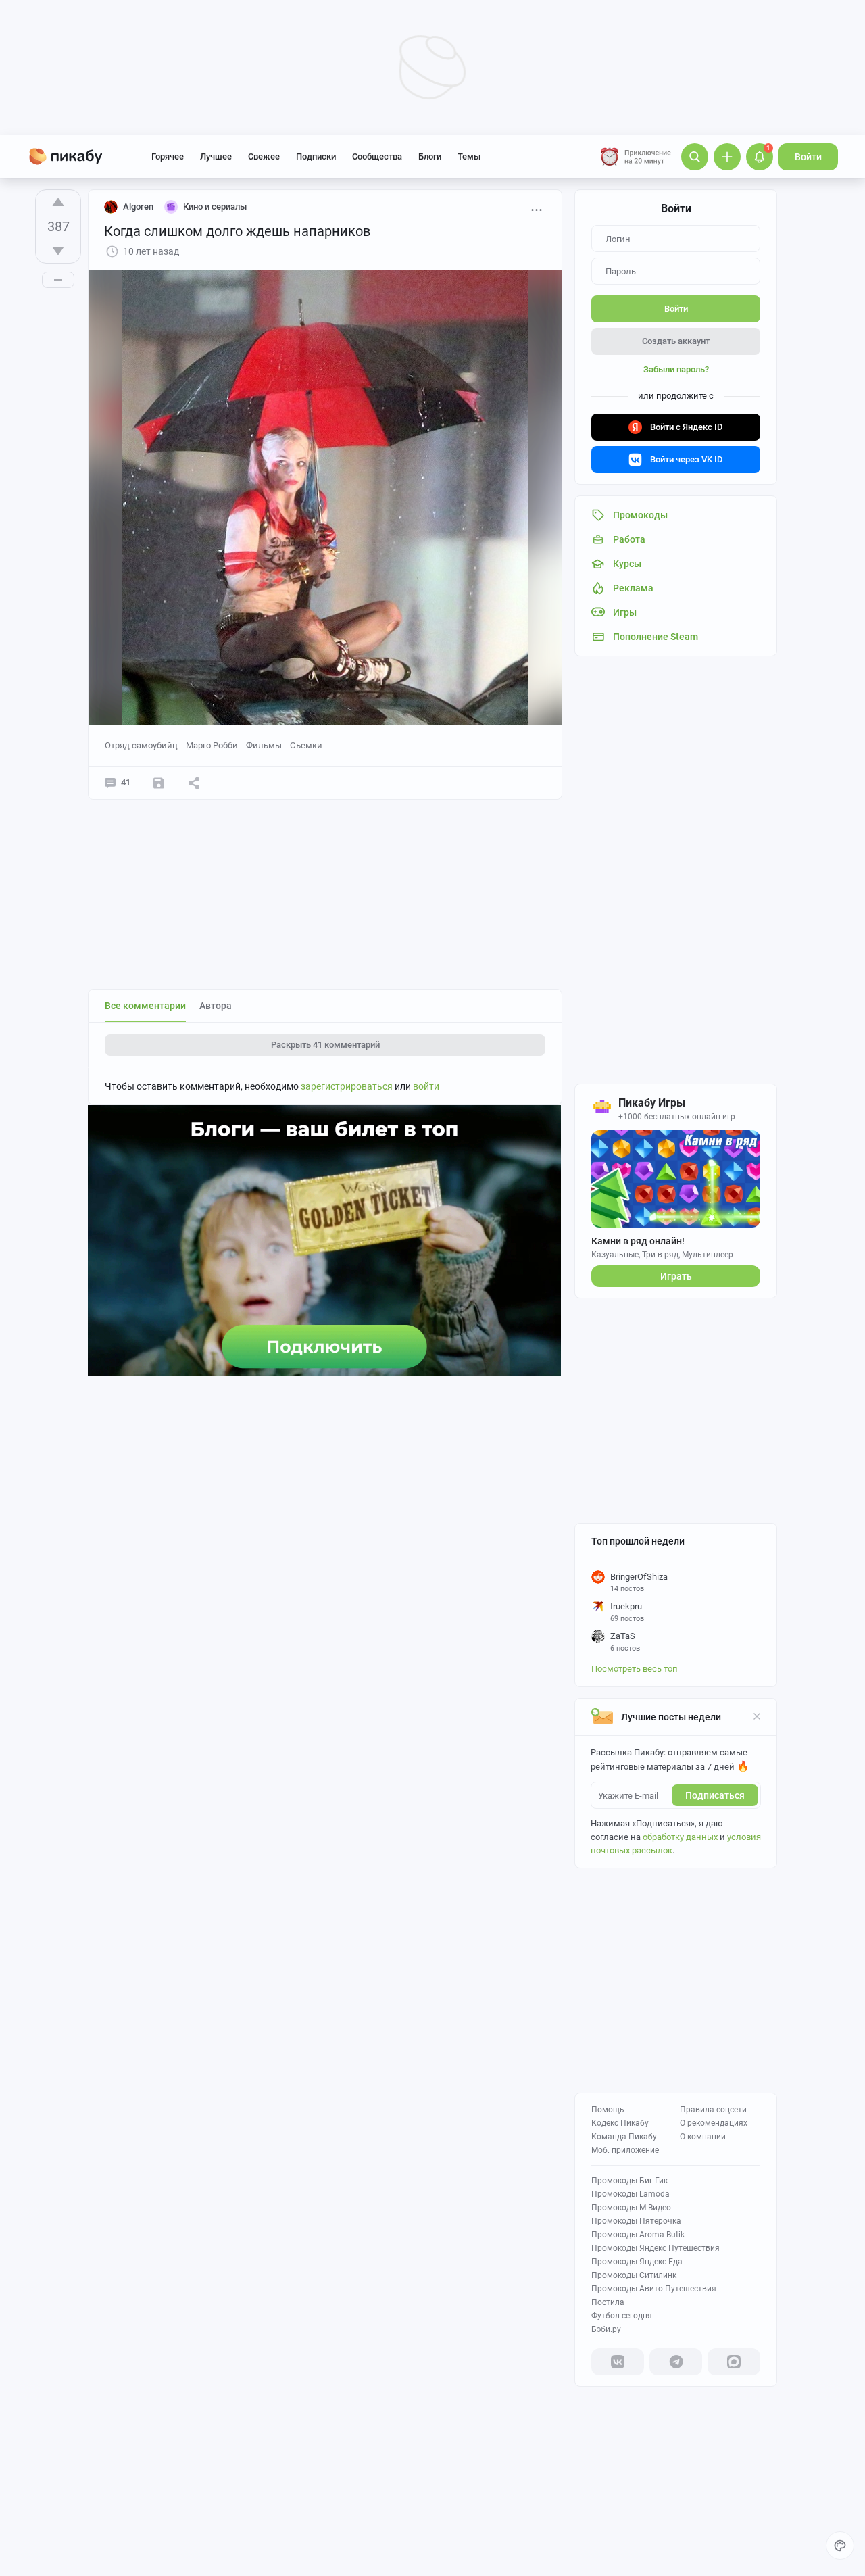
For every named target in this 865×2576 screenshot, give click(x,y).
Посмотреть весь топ (635, 1669)
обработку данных (680, 1837)
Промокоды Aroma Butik (638, 2235)
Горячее (168, 156)
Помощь (608, 2110)
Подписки (316, 156)
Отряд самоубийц (141, 745)
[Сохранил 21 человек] (159, 783)
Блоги (430, 156)
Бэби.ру (606, 2329)
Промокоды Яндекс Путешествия (656, 2248)
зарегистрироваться (347, 1086)
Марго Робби (212, 745)
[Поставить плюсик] (58, 202)
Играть (676, 1276)
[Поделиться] (194, 783)
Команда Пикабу (624, 2137)
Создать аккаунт (676, 341)
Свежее (264, 156)
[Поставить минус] (58, 251)
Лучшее (216, 156)
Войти (808, 157)
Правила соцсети (713, 2110)
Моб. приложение (625, 2150)
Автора (216, 1006)
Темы (469, 156)
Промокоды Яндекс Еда (637, 2262)
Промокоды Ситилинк (634, 2275)
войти (426, 1086)
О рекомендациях (714, 2123)
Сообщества (377, 156)
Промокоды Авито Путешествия (654, 2289)
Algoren (138, 206)
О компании (703, 2137)
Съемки (306, 745)
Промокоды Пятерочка (636, 2221)
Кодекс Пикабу (620, 2123)
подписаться (715, 1795)
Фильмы (264, 745)
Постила (608, 2302)
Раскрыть (325, 1045)
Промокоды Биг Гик (629, 2181)
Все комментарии (145, 1006)
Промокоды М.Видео (631, 2208)
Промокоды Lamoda (631, 2194)
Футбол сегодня (622, 2316)
